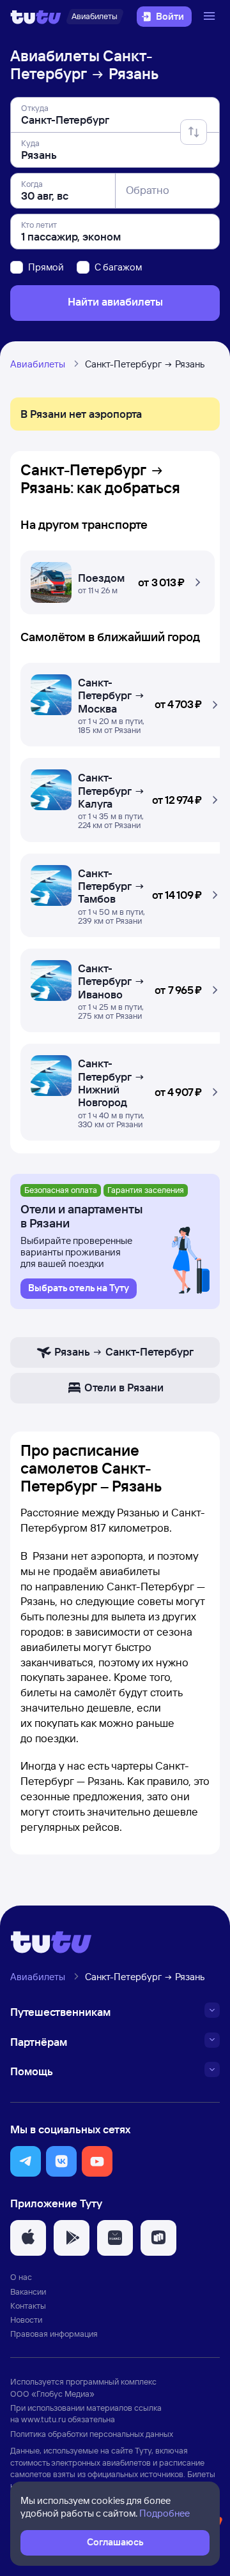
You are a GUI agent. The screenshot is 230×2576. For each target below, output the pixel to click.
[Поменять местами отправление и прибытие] (194, 132)
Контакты (28, 2306)
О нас (21, 2277)
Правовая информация (54, 2334)
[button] (118, 579)
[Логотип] (36, 17)
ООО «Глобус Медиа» (52, 2394)
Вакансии (28, 2291)
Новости (26, 2320)
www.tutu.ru (43, 2419)
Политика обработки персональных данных (92, 2434)
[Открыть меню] (211, 17)
